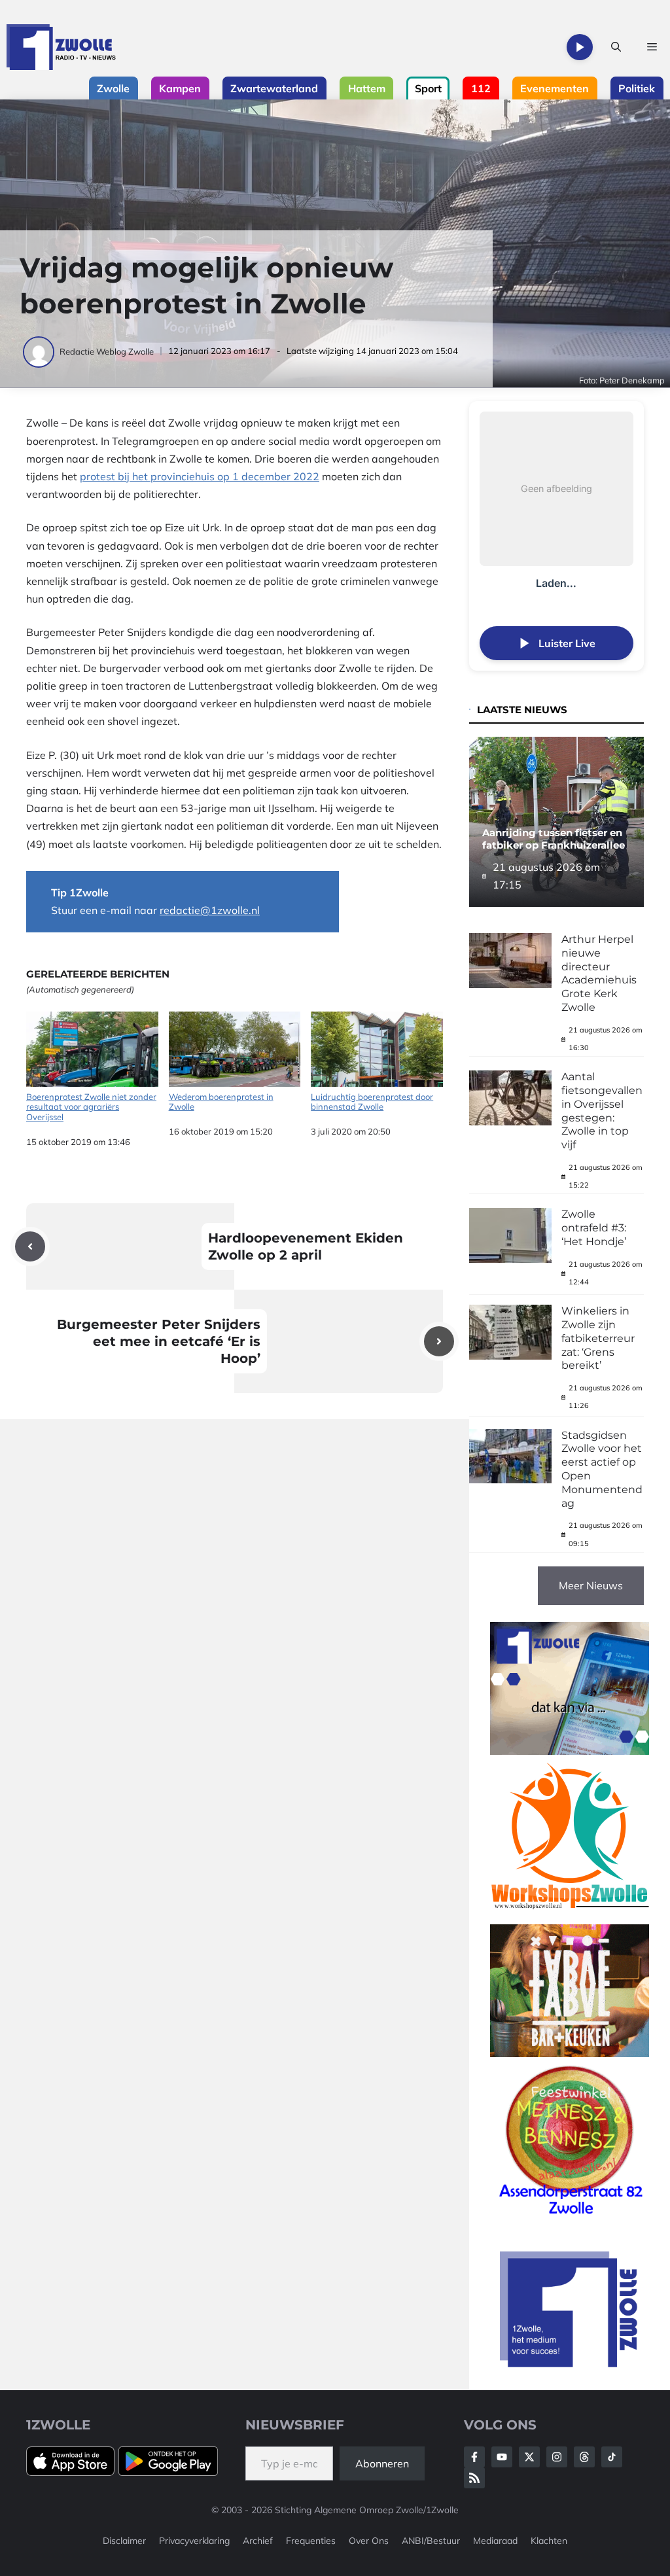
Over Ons (369, 2541)
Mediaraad (495, 2541)
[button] (616, 47)
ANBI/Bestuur (431, 2541)
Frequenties (311, 2541)
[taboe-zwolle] (570, 2053)
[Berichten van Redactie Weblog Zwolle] (40, 351)
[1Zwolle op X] (529, 2457)
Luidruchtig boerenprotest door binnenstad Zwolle (372, 1102)
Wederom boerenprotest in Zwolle (221, 1102)
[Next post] (439, 1341)
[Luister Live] (580, 47)
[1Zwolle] (61, 47)
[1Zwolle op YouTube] (612, 2457)
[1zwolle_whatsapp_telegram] (570, 1751)
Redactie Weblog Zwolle (107, 351)
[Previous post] (30, 1246)
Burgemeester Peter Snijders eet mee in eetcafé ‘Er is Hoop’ (159, 1341)
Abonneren (382, 2463)
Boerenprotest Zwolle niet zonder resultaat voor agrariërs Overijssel (91, 1107)
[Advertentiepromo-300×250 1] (570, 2363)
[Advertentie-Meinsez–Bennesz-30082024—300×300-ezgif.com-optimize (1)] (570, 2217)
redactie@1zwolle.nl (210, 910)
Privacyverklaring (194, 2541)
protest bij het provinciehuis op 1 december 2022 (200, 476)
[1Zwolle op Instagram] (557, 2457)
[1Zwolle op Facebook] (474, 2457)
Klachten (549, 2541)
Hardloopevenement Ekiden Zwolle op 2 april (306, 1246)
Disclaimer (124, 2541)
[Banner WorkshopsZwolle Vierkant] (570, 1915)
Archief (258, 2541)
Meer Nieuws (591, 1585)
